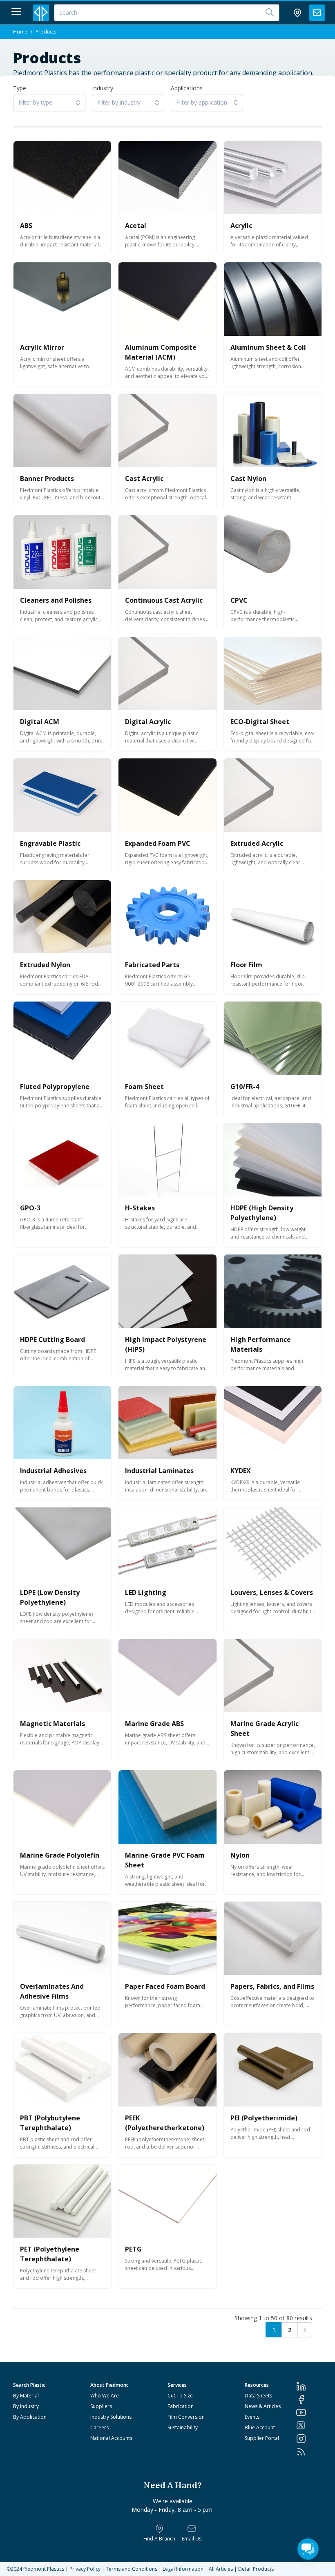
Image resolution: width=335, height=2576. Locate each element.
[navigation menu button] (16, 11)
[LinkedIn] (309, 2386)
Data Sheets (258, 2396)
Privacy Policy (85, 2569)
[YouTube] (309, 2413)
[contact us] (317, 13)
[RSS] (309, 2452)
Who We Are (105, 2396)
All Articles (221, 2569)
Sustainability (183, 2427)
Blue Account (260, 2427)
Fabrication (181, 2406)
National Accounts (111, 2438)
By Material (26, 2396)
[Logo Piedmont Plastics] (41, 13)
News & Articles (263, 2406)
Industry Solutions (111, 2417)
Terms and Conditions (132, 2569)
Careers (99, 2427)
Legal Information (183, 2569)
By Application (30, 2417)
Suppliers (101, 2406)
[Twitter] (309, 2425)
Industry (103, 88)
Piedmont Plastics (44, 2569)
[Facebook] (309, 2399)
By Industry (26, 2406)
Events (252, 2417)
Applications (187, 88)
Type (20, 88)
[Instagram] (309, 2439)
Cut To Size (180, 2396)
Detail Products (256, 2569)
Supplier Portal (262, 2438)
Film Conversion (186, 2417)
